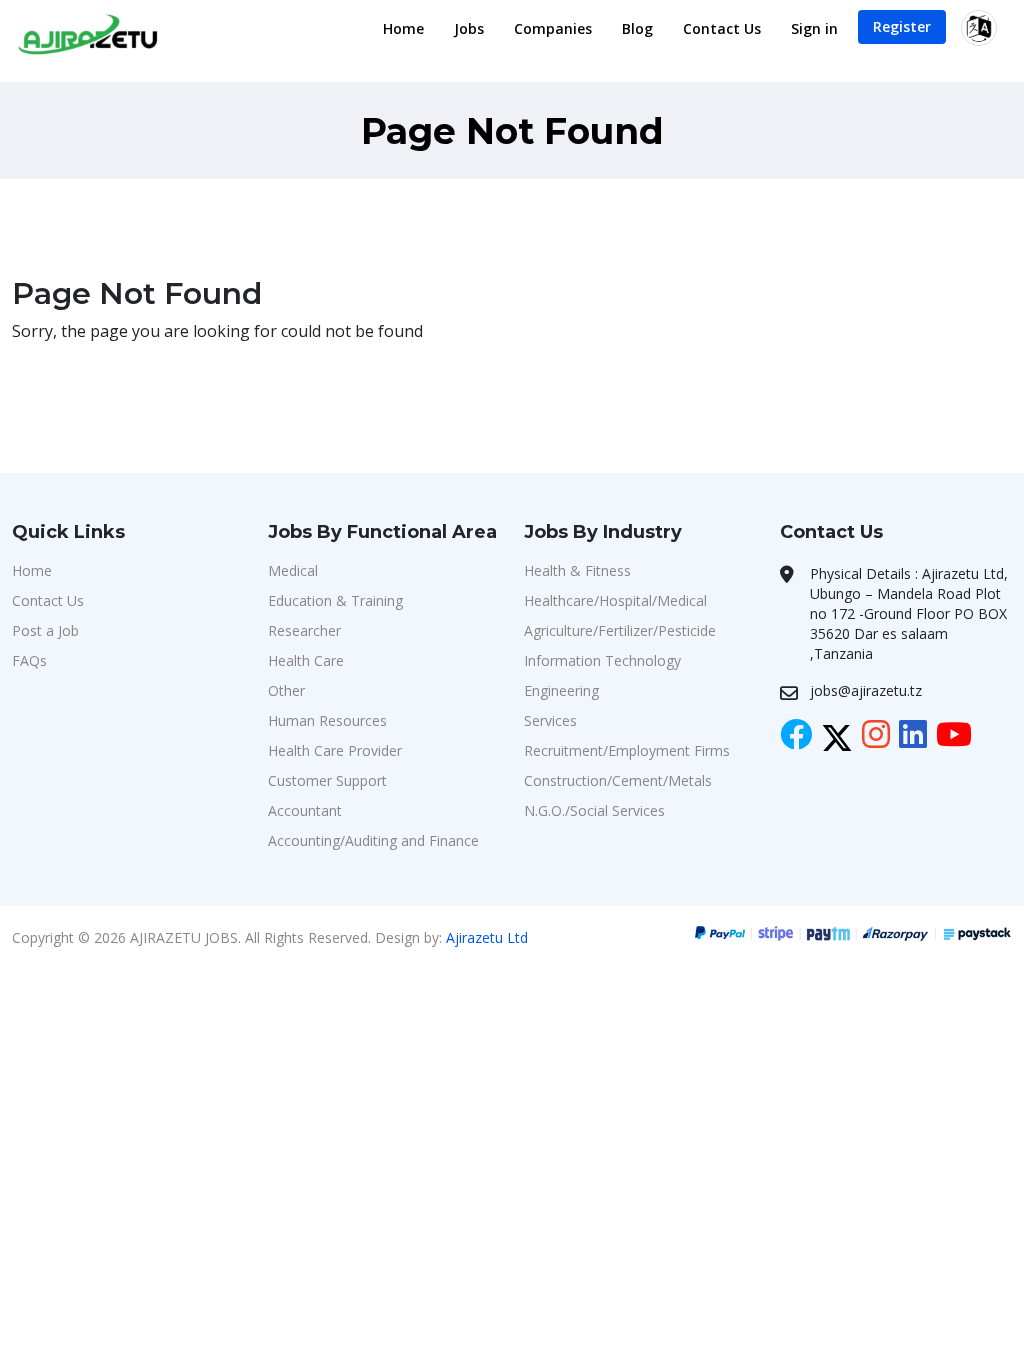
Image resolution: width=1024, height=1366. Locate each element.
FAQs (29, 660)
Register (902, 26)
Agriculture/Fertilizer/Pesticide (620, 630)
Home (403, 28)
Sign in (814, 28)
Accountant (305, 810)
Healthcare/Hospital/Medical (615, 600)
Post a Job (45, 630)
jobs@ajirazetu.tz (866, 690)
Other (286, 690)
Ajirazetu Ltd (487, 937)
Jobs (469, 28)
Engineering (561, 690)
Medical (293, 570)
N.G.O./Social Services (594, 810)
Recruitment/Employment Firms (627, 750)
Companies (553, 28)
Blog (637, 28)
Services (550, 720)
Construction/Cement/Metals (618, 780)
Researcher (304, 630)
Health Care (306, 660)
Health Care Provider (335, 750)
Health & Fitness (577, 570)
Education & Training (335, 600)
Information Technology (602, 660)
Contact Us (722, 28)
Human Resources (327, 720)
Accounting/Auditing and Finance (373, 840)
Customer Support (327, 780)
